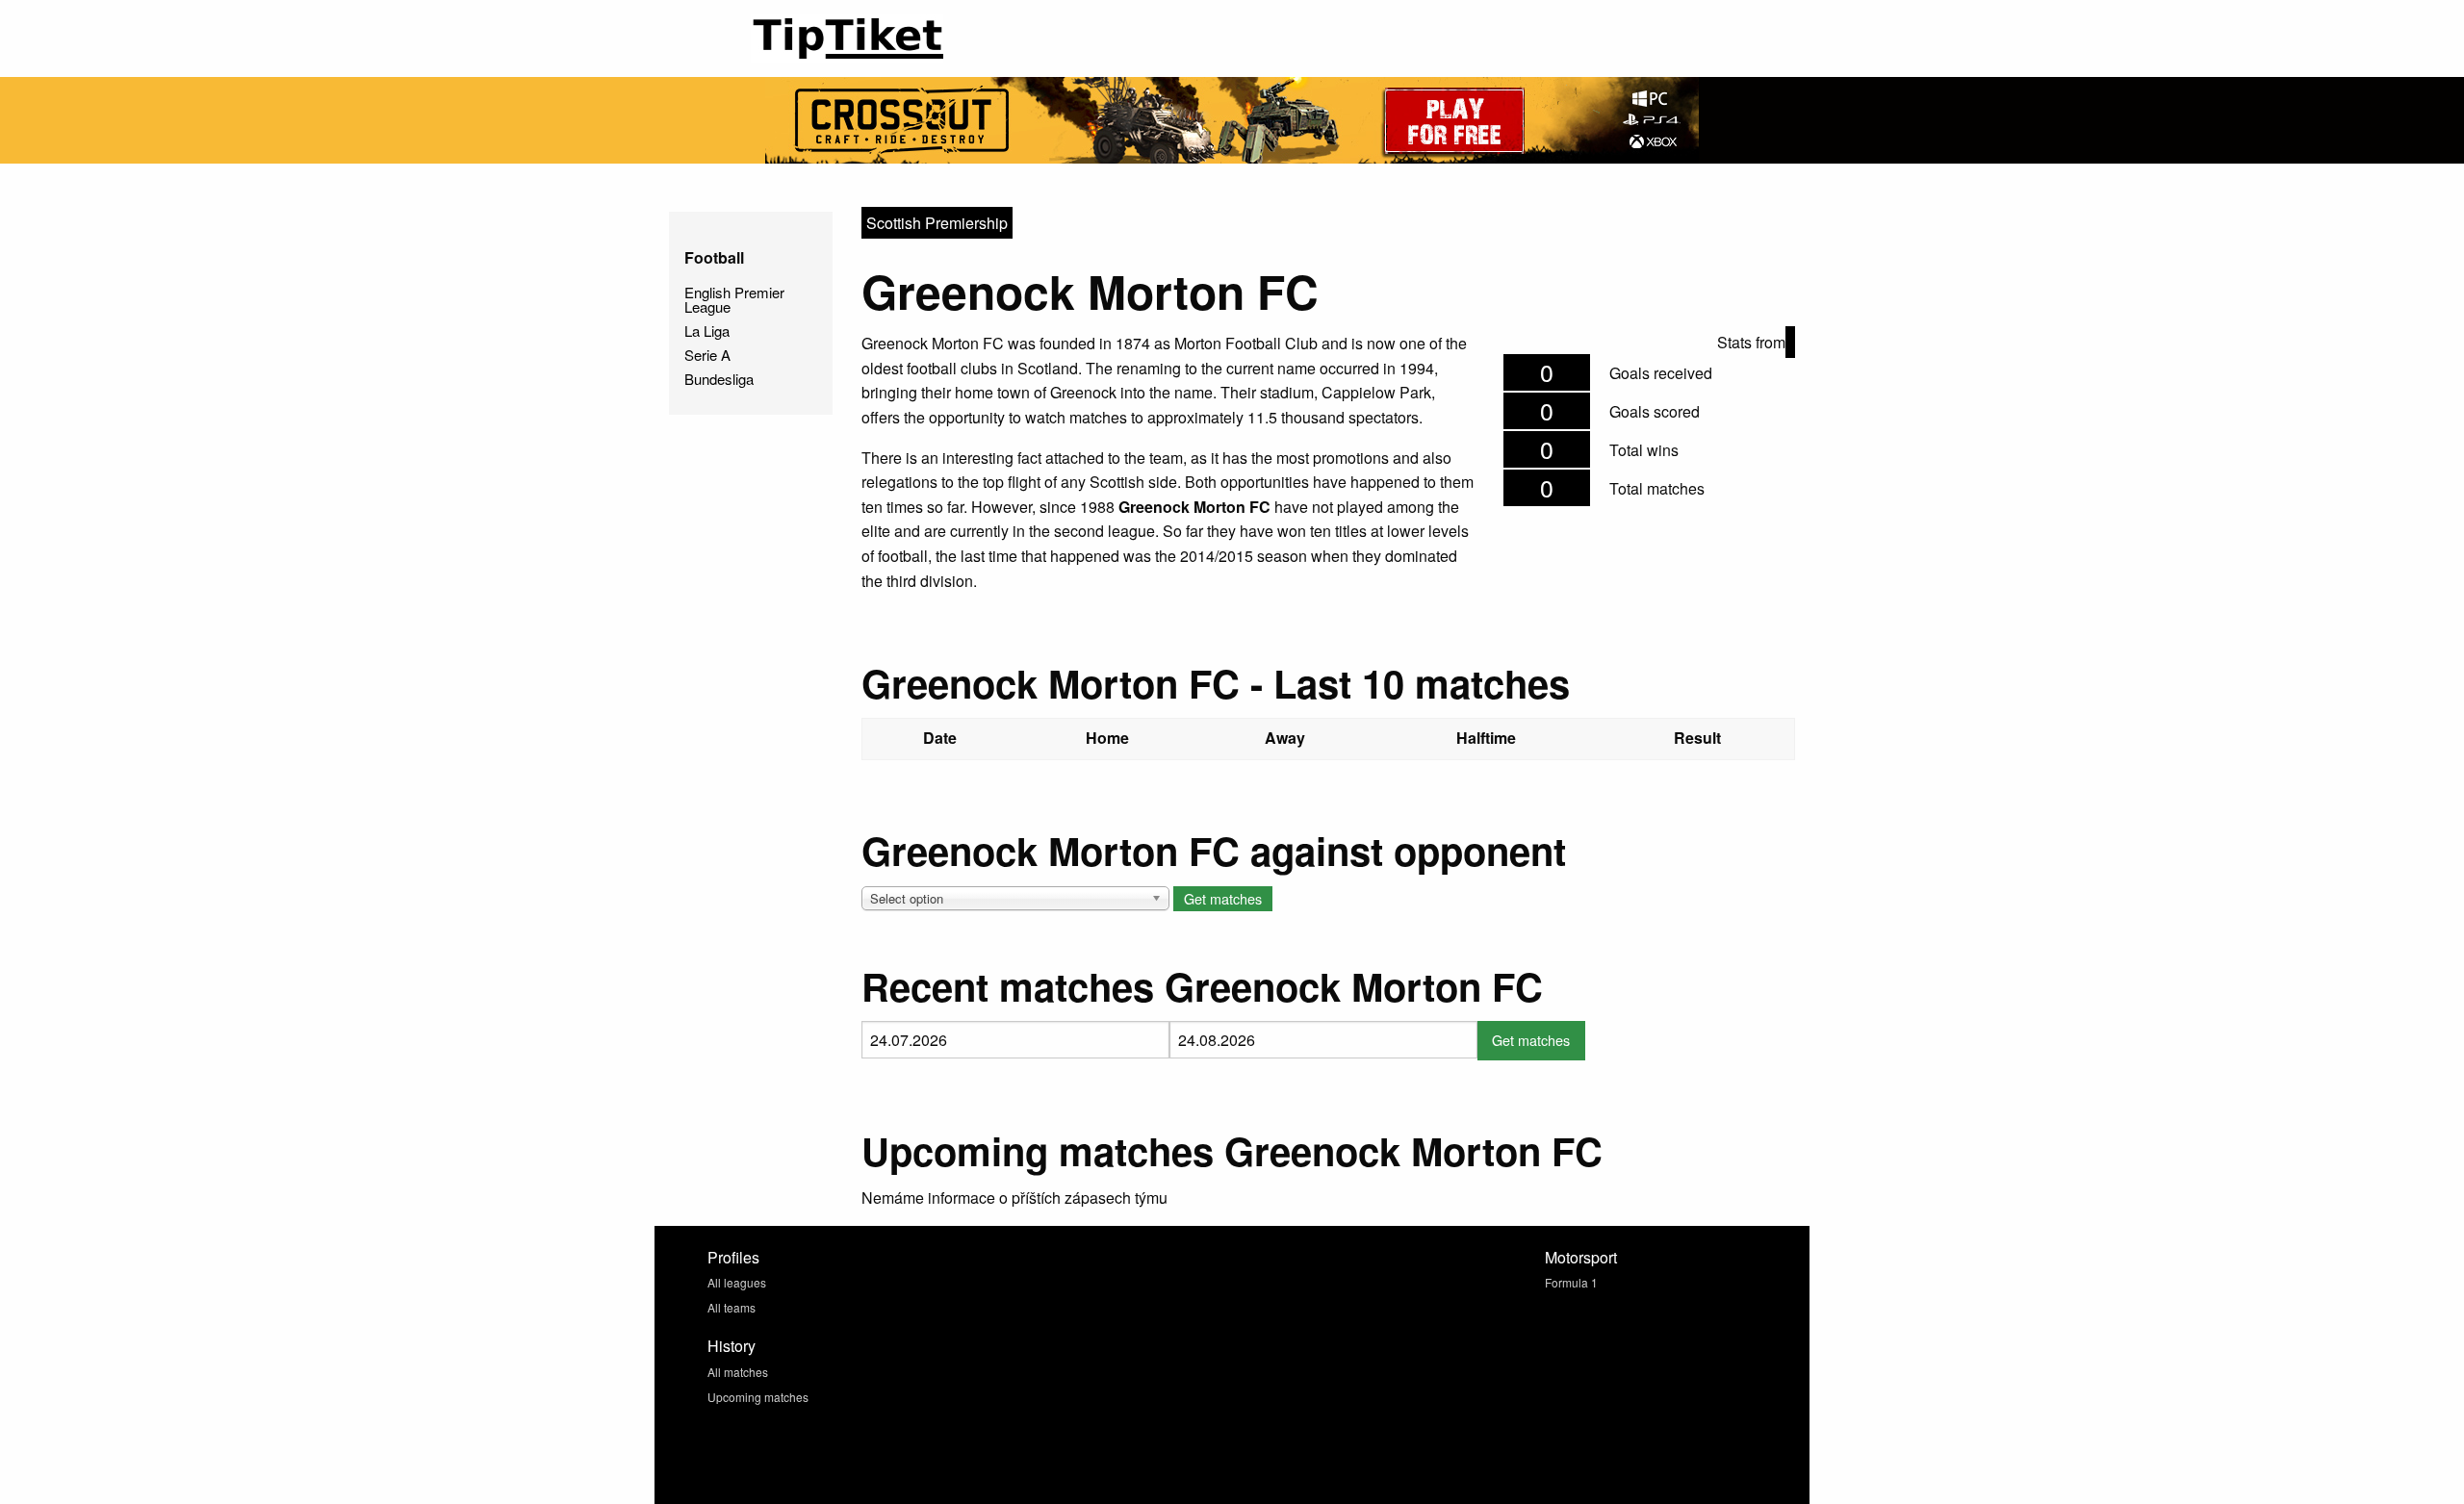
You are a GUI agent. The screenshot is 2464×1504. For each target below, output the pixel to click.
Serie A (707, 355)
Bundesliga (719, 379)
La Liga (707, 331)
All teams (731, 1307)
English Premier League (734, 299)
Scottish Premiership (937, 223)
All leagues (737, 1282)
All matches (738, 1372)
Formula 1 (1571, 1282)
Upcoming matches (758, 1397)
